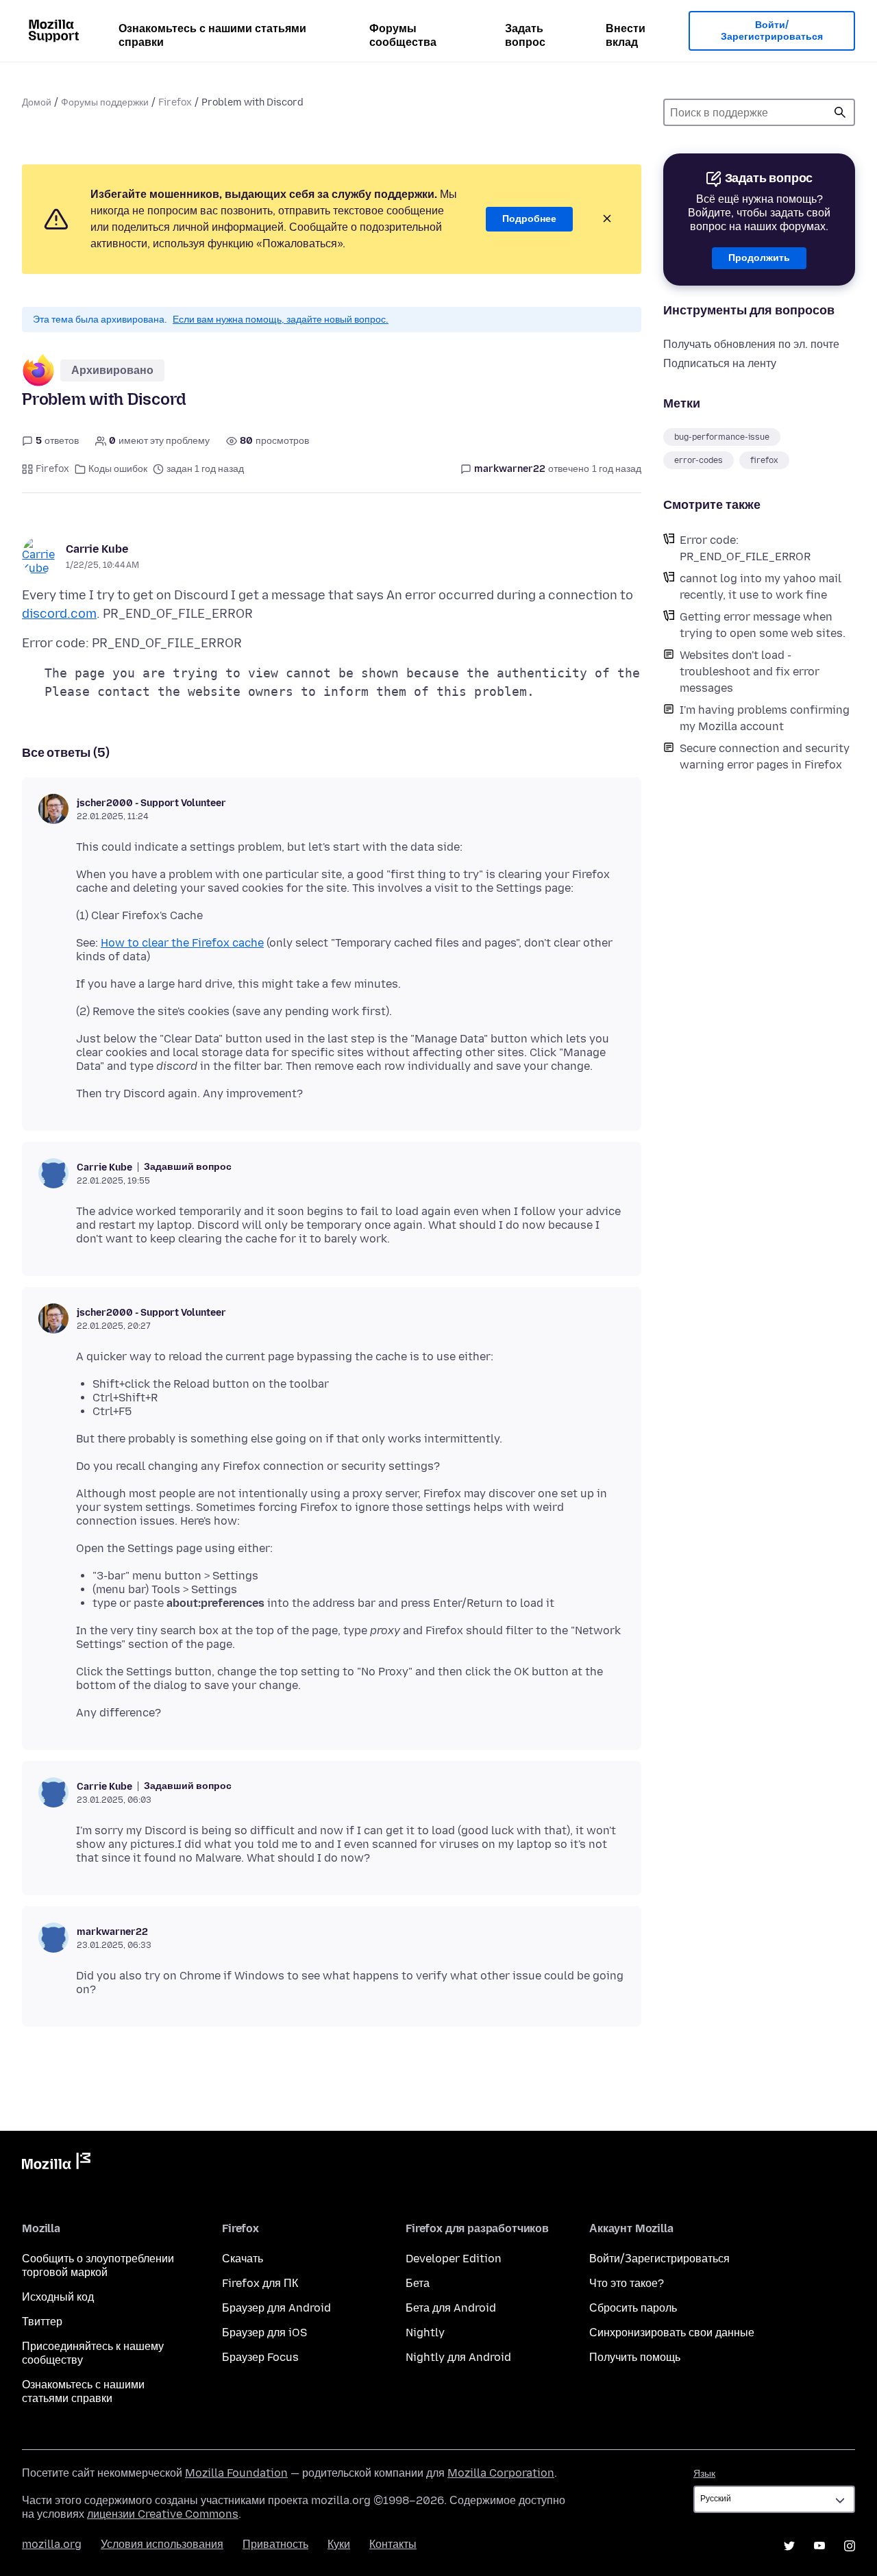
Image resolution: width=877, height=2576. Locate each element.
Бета (418, 2283)
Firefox (175, 102)
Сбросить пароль (633, 2308)
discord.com (59, 614)
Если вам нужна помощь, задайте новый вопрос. (281, 320)
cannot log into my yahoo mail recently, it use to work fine (761, 587)
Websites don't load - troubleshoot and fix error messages (750, 672)
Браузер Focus (260, 2357)
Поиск (840, 112)
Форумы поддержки (105, 102)
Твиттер (42, 2322)
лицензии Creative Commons (163, 2514)
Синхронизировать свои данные (672, 2333)
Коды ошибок (118, 469)
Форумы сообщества (403, 35)
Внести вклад (626, 35)
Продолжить (759, 258)
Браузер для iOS (264, 2333)
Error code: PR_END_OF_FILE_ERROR (745, 548)
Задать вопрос (525, 35)
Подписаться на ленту (720, 363)
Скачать (243, 2259)
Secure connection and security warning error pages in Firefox (765, 756)
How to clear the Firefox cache (182, 943)
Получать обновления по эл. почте (751, 344)
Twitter (789, 2546)
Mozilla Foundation (236, 2473)
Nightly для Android (458, 2357)
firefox (764, 460)
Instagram (850, 2546)
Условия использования (162, 2544)
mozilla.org (52, 2544)
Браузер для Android (276, 2308)
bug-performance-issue (722, 437)
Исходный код (58, 2297)
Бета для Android (451, 2308)
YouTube (819, 2546)
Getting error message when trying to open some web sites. (763, 625)
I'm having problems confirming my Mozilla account (765, 718)
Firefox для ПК (260, 2283)
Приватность (275, 2544)
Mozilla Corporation (501, 2473)
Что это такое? (627, 2283)
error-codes (699, 460)
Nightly (425, 2333)
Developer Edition (454, 2259)
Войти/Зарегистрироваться (772, 31)
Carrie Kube (97, 549)
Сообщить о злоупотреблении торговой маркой (98, 2265)
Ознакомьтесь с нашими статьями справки (212, 35)
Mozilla (56, 2164)
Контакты (393, 2544)
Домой (37, 102)
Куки (339, 2544)
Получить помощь (635, 2357)
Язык (704, 2474)
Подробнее (529, 219)
